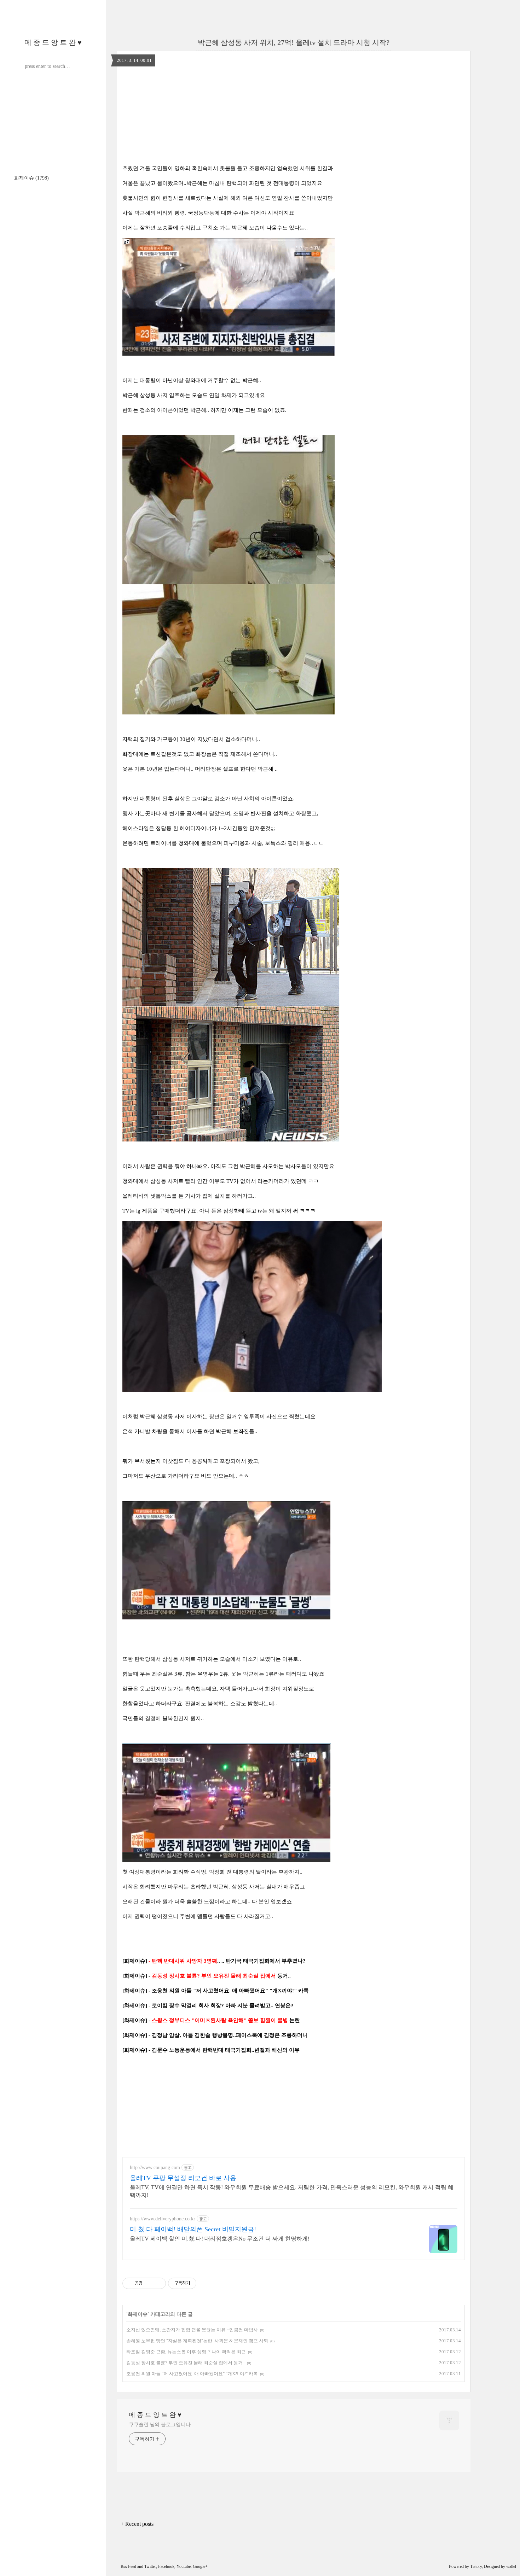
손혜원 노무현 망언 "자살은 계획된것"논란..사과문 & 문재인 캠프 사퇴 (197, 2341)
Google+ (200, 2566)
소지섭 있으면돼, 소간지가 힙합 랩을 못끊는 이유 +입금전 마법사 (192, 2330)
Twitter (150, 2566)
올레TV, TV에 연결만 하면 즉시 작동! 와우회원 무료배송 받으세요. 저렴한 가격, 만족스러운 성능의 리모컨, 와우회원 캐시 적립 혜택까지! (292, 2191)
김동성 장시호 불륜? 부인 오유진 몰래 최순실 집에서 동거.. (186, 2363)
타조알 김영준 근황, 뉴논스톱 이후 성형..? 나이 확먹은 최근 (186, 2352)
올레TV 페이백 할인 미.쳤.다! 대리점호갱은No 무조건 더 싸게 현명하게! (220, 2239)
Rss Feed (128, 2566)
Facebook (166, 2566)
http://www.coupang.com (155, 2168)
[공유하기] (149, 2283)
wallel (511, 2566)
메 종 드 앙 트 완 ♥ (53, 42)
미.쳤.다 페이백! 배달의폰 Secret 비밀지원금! (193, 2229)
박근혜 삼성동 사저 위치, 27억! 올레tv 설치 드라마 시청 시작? (294, 42)
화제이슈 (31, 178)
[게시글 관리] (158, 2283)
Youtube (184, 2566)
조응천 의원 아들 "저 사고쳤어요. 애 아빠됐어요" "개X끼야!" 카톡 (192, 2374)
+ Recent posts (137, 2524)
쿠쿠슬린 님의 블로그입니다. (160, 2425)
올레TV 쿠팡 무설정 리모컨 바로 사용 (183, 2178)
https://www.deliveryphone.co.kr (163, 2219)
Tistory (476, 2566)
